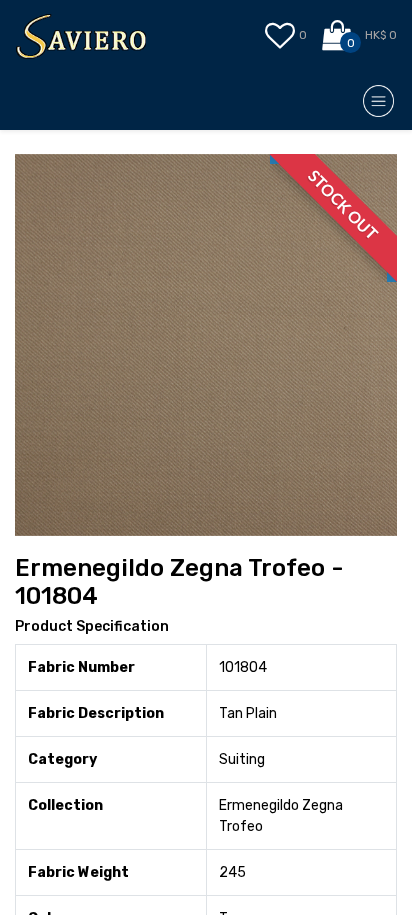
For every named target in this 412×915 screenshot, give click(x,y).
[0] (338, 36)
